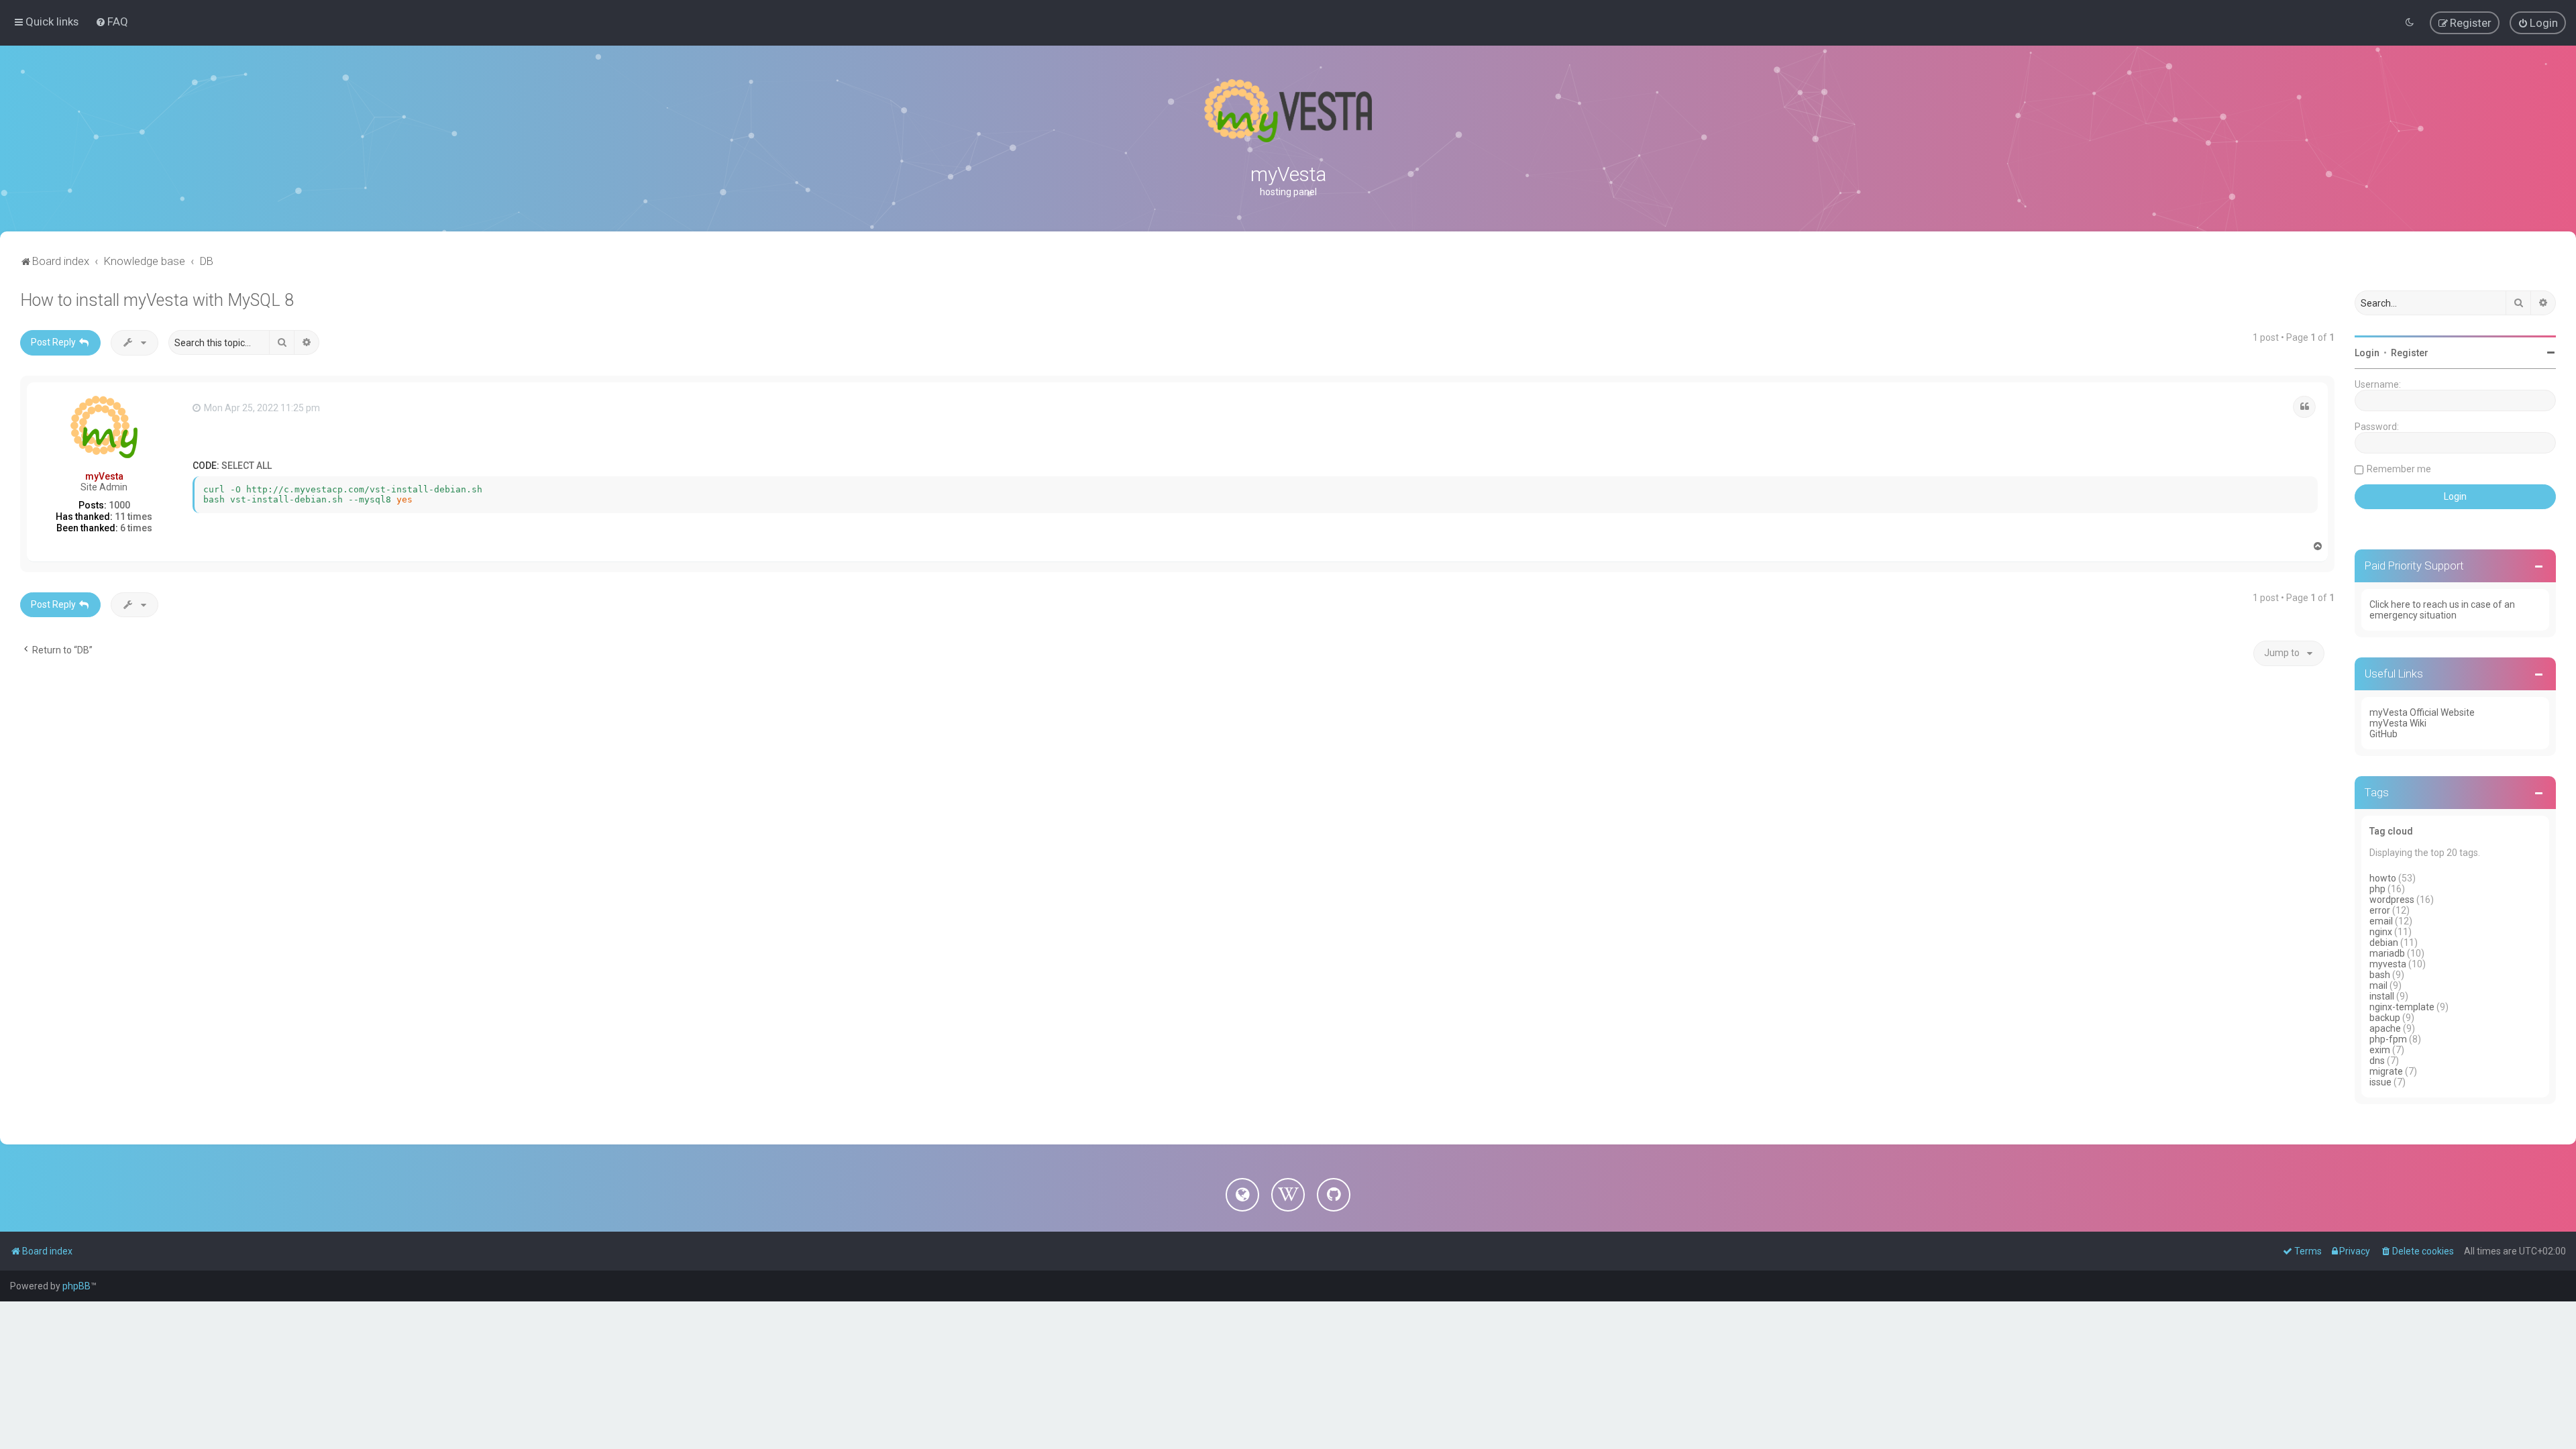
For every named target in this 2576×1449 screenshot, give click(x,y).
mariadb (2387, 953)
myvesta (2388, 964)
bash (2380, 975)
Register (2410, 353)
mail (2378, 985)
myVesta (104, 476)
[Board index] (1288, 111)
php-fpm (2388, 1039)
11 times (133, 517)
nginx (2381, 932)
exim (2380, 1050)
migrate (2386, 1071)
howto (2383, 878)
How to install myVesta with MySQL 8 (157, 300)
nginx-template (2402, 1007)
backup (2385, 1018)
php (2377, 889)
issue (2380, 1082)
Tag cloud (2391, 831)
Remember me (2399, 469)
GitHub (2383, 734)
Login (2367, 353)
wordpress (2392, 900)
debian (2384, 943)
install (2382, 996)
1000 (119, 505)
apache (2385, 1028)
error (2380, 910)
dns (2377, 1061)
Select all (247, 466)
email (2381, 921)
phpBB (76, 1286)
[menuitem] (112, 21)
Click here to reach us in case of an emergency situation (2442, 610)
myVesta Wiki (2398, 723)
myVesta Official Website (2422, 712)
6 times (136, 528)
